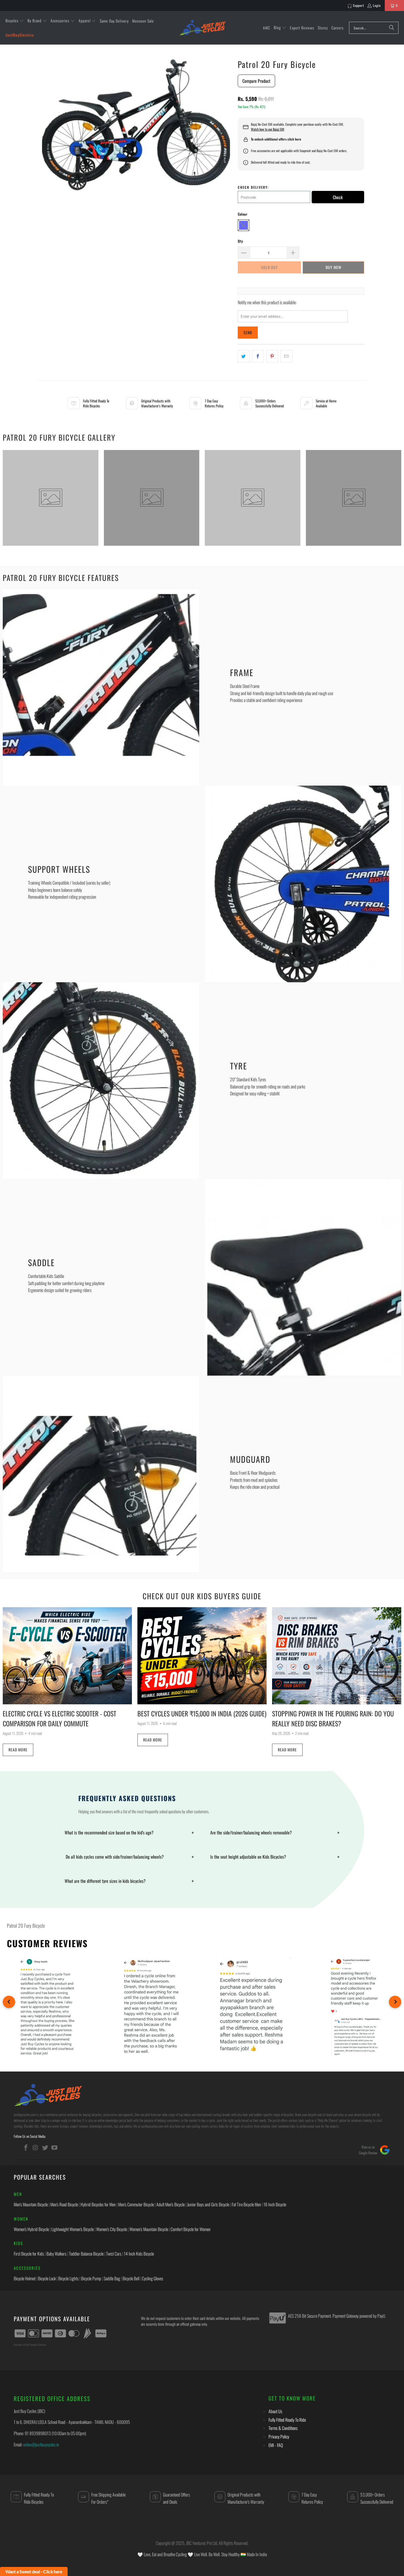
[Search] (392, 28)
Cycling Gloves (153, 2278)
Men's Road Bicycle (64, 2204)
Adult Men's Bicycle (171, 2204)
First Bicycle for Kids (29, 2254)
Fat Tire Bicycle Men (246, 2204)
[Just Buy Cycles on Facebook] (26, 2147)
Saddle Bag (112, 2278)
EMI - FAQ (276, 2445)
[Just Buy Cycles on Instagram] (36, 2147)
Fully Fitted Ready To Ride (287, 2420)
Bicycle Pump (91, 2278)
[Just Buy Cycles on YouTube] (55, 2147)
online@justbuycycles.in (41, 2445)
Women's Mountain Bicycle (149, 2229)
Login (377, 5)
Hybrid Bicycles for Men (98, 2204)
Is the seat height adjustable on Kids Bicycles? (275, 1857)
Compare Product (256, 81)
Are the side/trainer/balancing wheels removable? (275, 1832)
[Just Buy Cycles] (203, 28)
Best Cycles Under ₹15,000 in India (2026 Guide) (202, 1713)
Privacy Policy (279, 2437)
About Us (275, 2411)
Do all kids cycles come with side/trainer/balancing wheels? (129, 1857)
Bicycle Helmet (25, 2278)
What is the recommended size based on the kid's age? (129, 1832)
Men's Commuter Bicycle (136, 2204)
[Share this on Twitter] (244, 356)
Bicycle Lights (68, 2278)
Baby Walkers (56, 2254)
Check (338, 197)
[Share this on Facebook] (258, 356)
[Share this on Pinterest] (272, 356)
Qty (240, 241)
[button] (15, 21)
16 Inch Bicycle (275, 2204)
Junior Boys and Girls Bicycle (208, 2204)
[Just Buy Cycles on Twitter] (45, 2147)
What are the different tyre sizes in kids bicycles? (129, 1881)
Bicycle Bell (131, 2278)
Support (359, 5)
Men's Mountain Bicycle (31, 2204)
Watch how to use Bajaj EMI (268, 129)
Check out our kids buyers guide (202, 1596)
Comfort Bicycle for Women (191, 2229)
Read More (18, 1750)
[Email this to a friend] (287, 356)
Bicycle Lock (47, 2278)
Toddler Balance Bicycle (86, 2254)
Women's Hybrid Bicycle (31, 2229)
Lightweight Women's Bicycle (73, 2229)
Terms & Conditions (283, 2428)
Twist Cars (114, 2254)
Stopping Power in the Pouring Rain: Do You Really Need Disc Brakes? (333, 1718)
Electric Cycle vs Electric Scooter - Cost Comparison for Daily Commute (60, 1718)
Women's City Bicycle (112, 2229)
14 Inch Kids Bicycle (139, 2254)
